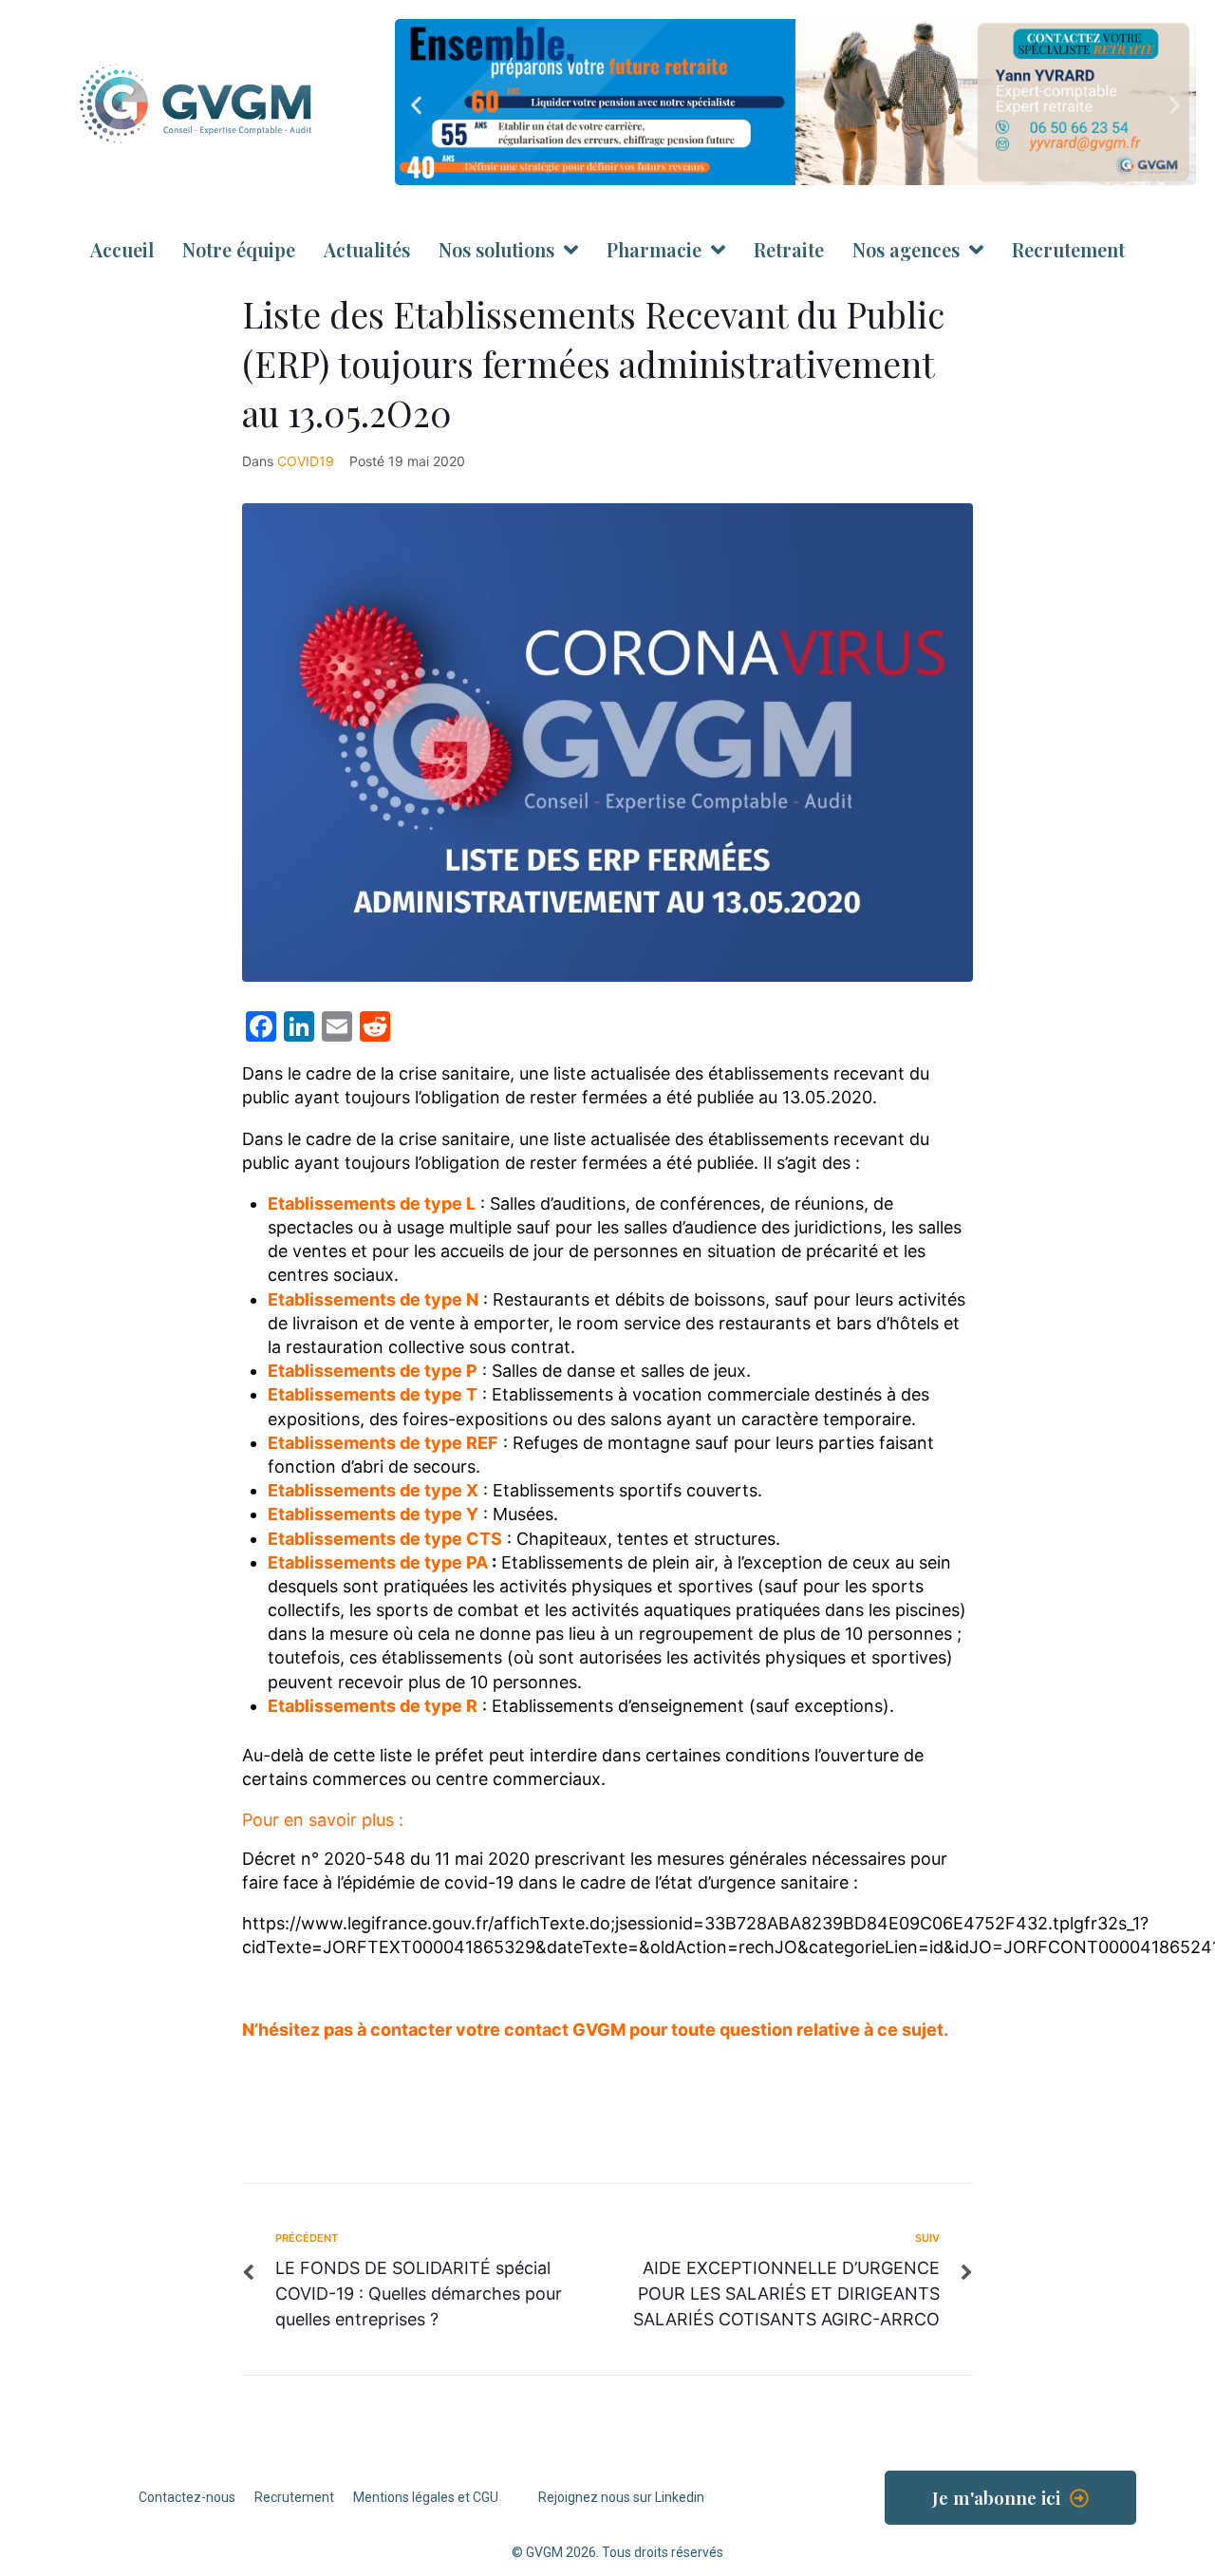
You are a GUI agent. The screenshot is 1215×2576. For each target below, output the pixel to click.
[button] (416, 105)
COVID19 (306, 461)
